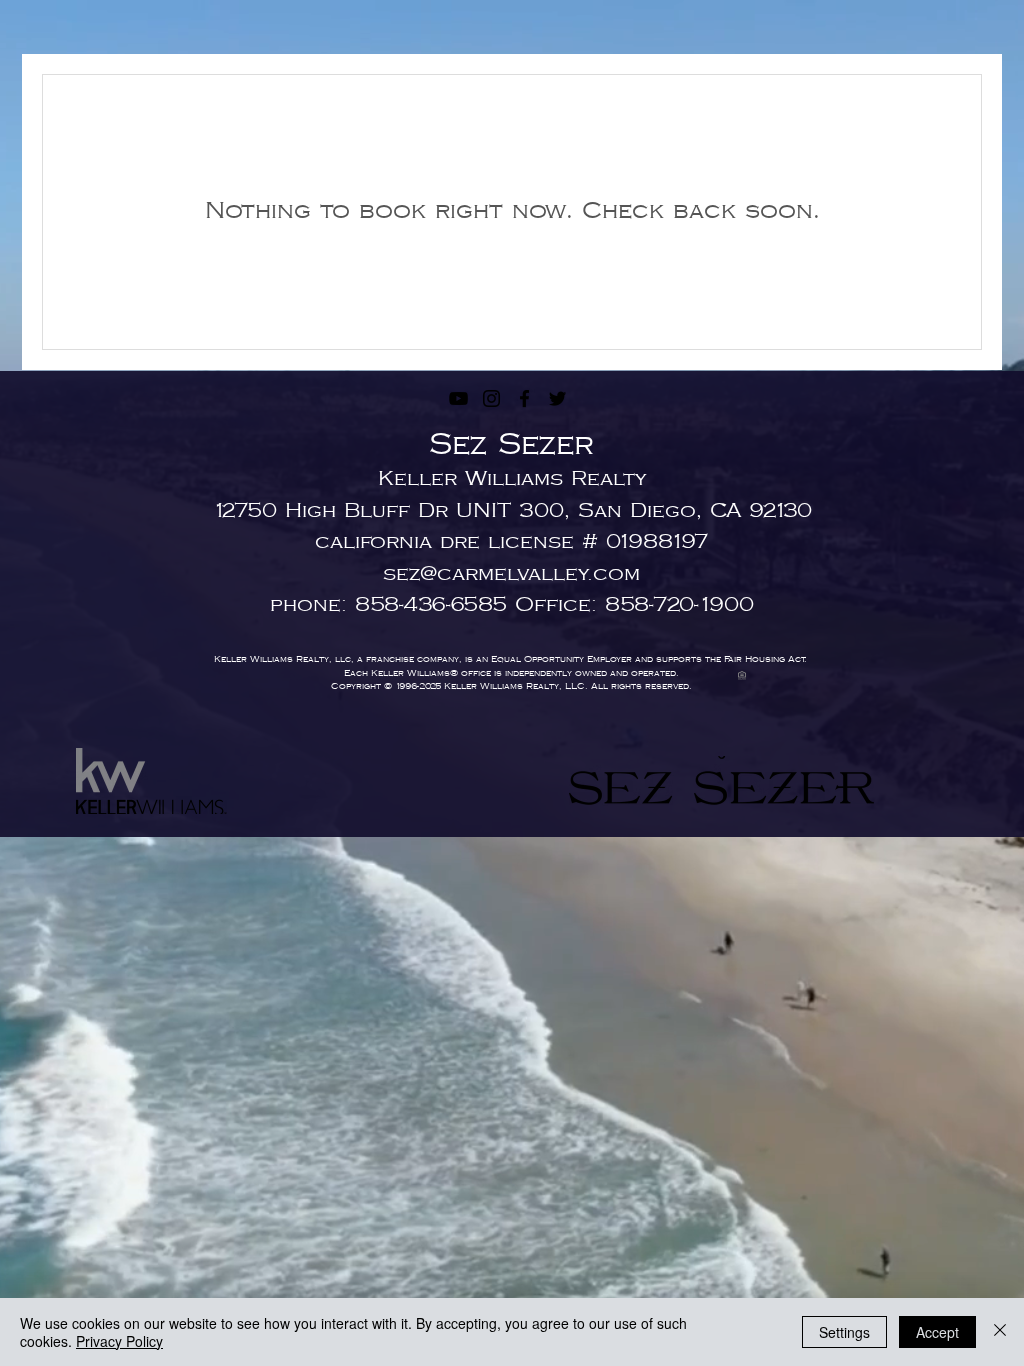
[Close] (1000, 1332)
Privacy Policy (119, 1341)
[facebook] (524, 398)
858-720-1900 (679, 605)
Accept (937, 1332)
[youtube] (458, 398)
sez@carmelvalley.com (511, 574)
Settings (844, 1332)
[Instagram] (491, 398)
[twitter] (557, 398)
